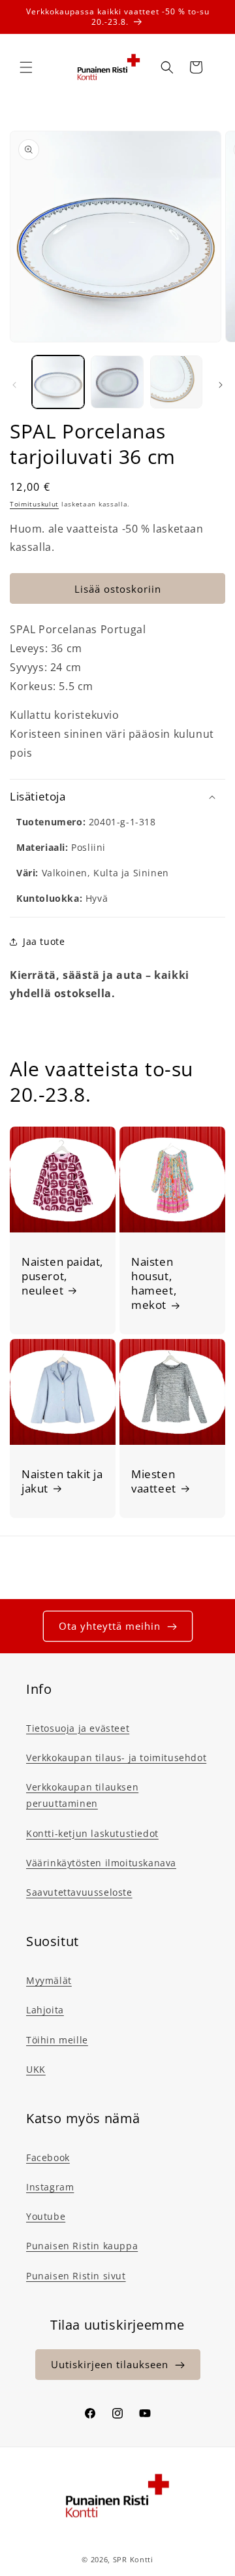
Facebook (48, 2157)
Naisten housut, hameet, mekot (154, 1283)
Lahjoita (45, 2010)
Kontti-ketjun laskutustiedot (92, 1833)
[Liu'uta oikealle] (221, 385)
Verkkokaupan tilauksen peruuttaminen (82, 1795)
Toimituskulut (34, 504)
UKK (36, 2069)
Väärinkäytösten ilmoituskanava (101, 1863)
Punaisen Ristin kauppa (82, 2246)
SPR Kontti (133, 2559)
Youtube (46, 2216)
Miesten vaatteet (154, 1481)
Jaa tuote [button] (44, 941)
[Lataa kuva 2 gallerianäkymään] (117, 382)
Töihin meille (57, 2040)
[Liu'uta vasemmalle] (14, 385)
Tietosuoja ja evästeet (78, 1728)
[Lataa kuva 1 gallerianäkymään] (58, 382)
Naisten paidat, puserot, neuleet (62, 1276)
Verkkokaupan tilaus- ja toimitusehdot (116, 1758)
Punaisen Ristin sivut (76, 2276)
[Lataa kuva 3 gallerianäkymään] (176, 382)
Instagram (50, 2187)
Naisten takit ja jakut (62, 1481)
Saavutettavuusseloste (79, 1892)
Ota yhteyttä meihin (110, 1626)
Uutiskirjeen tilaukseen (110, 2364)
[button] (26, 67)
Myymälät (49, 1980)
